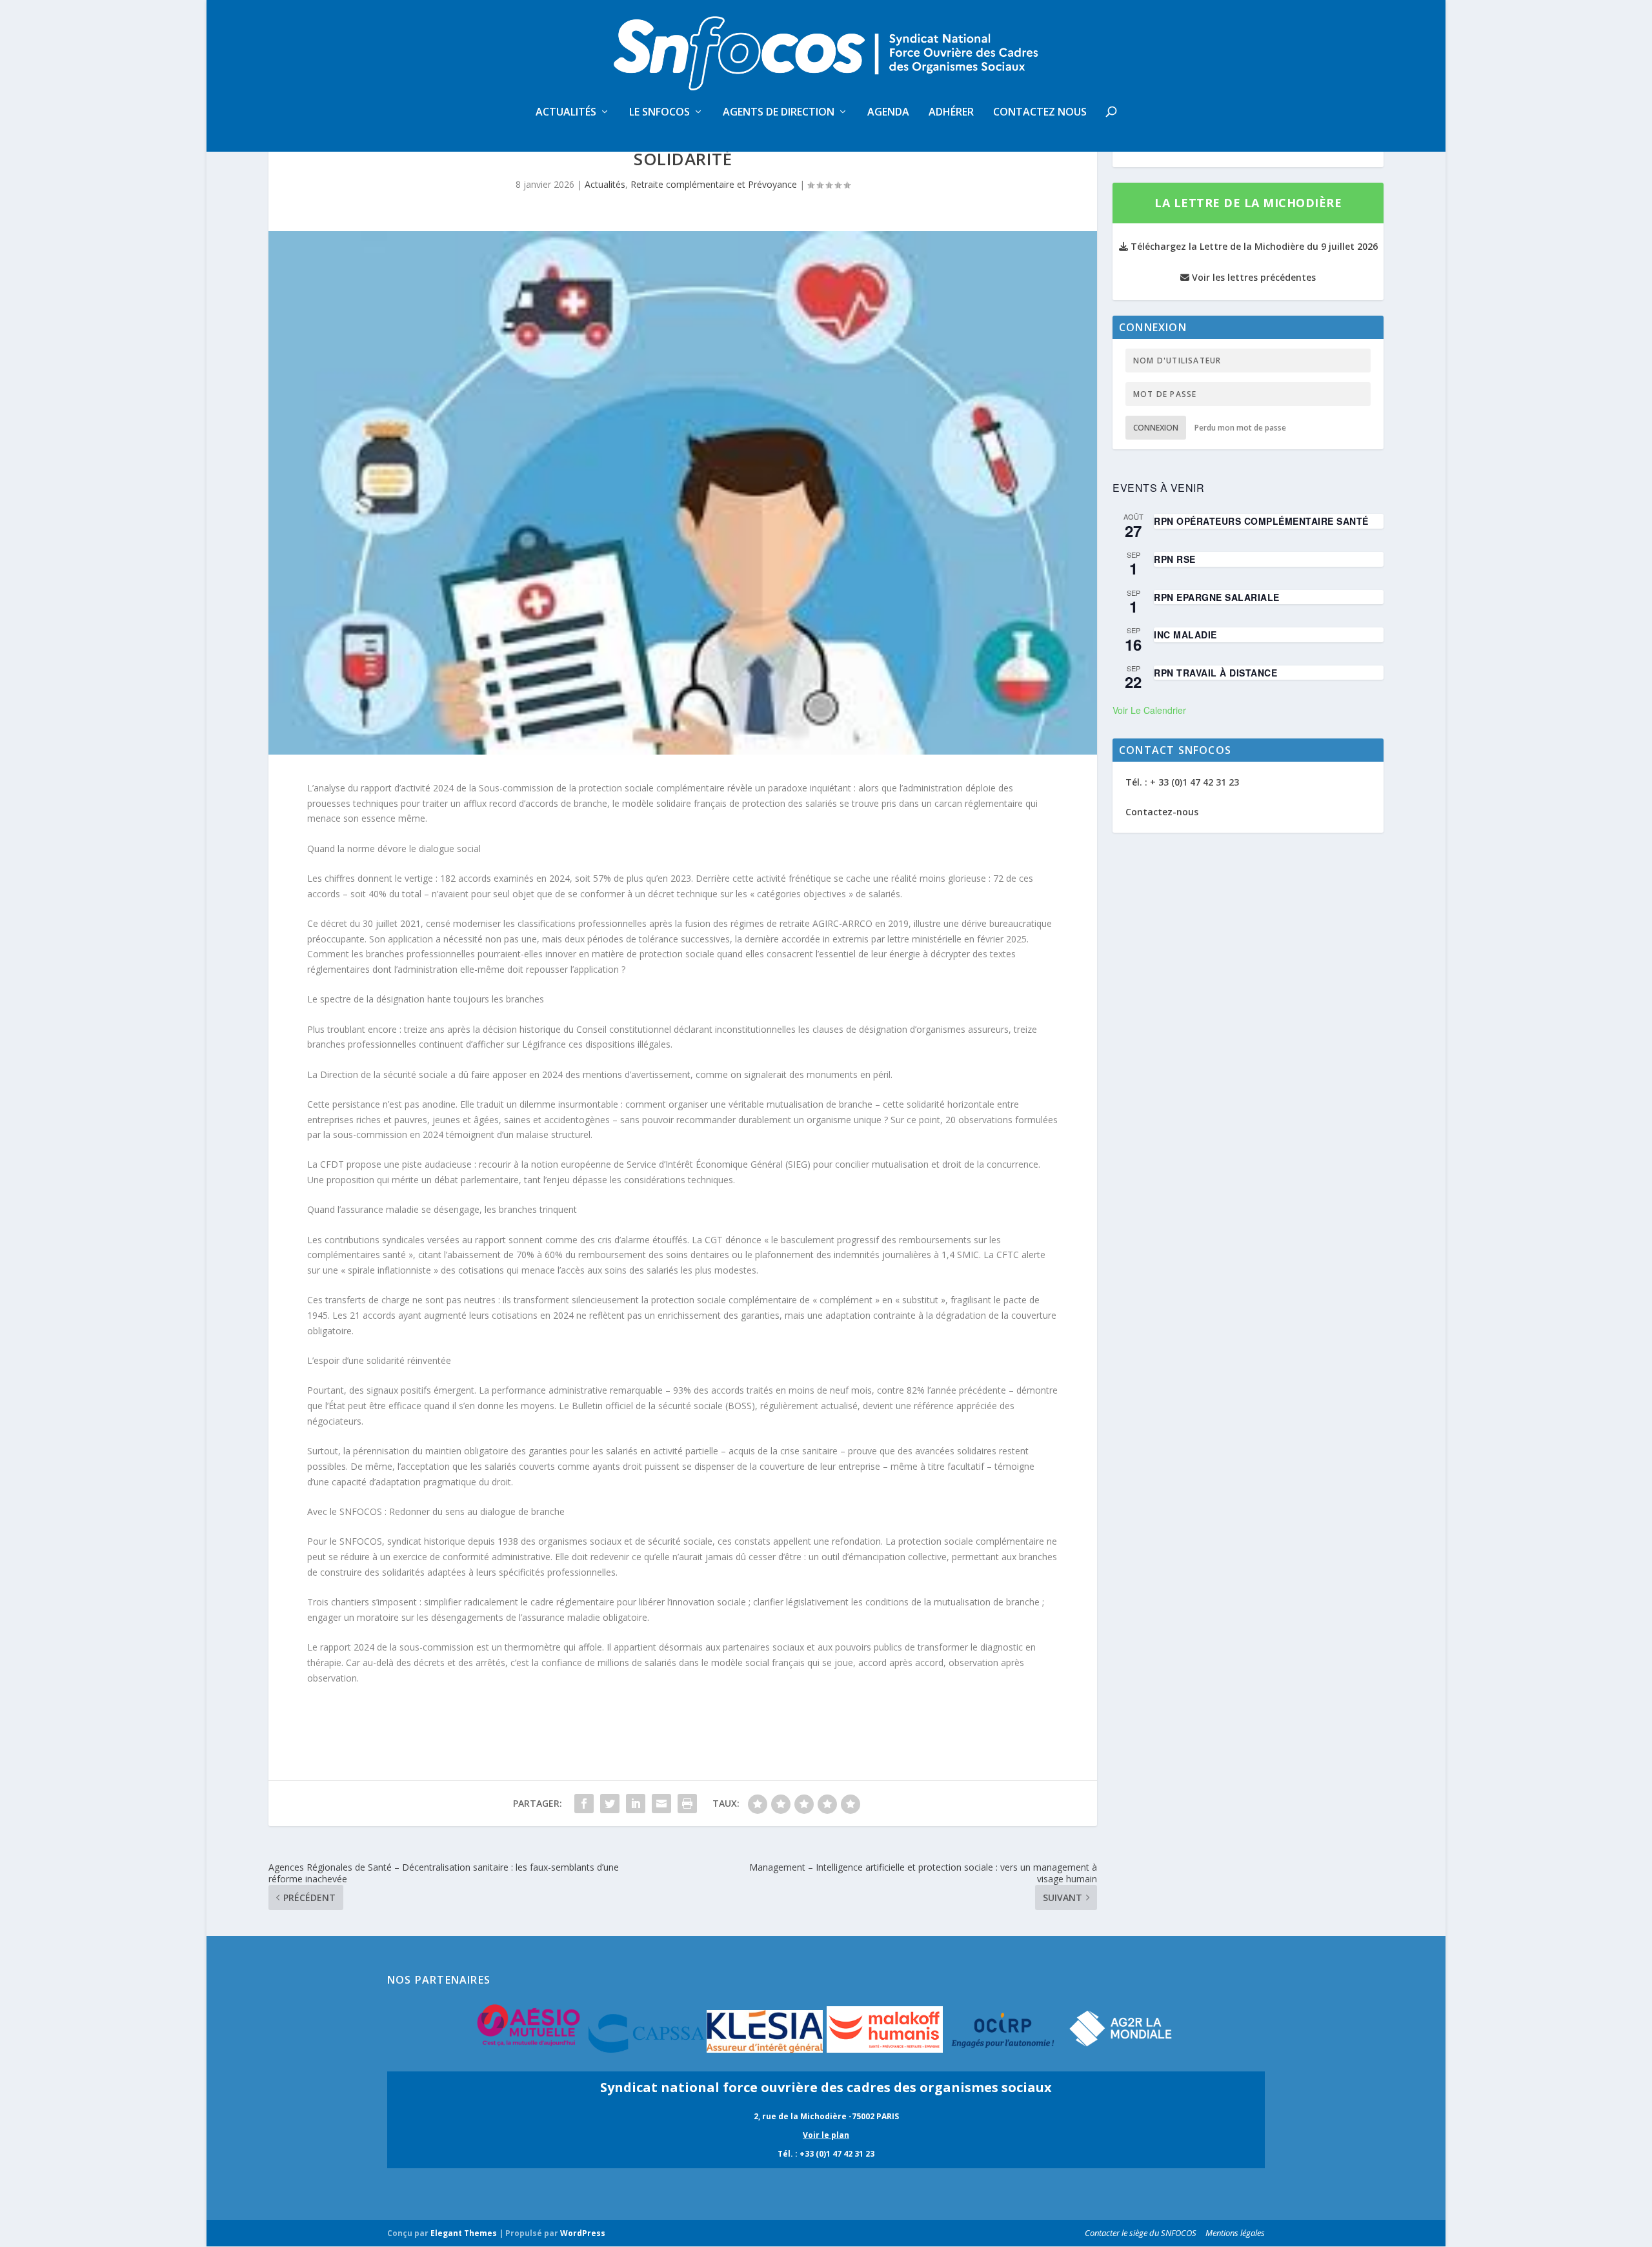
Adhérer (951, 113)
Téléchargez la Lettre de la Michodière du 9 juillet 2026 (1253, 246)
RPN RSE (1175, 559)
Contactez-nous (1162, 812)
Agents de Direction (779, 113)
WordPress (583, 2233)
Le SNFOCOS (660, 113)
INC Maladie (1185, 635)
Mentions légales (1235, 2233)
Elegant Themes (464, 2233)
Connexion (1156, 428)
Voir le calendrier (1149, 710)
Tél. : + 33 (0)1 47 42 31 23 (1182, 782)
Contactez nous (1040, 113)
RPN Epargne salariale (1217, 597)
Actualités (566, 113)
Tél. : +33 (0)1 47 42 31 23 (826, 2154)
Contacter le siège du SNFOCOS (1141, 2233)
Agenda (888, 113)
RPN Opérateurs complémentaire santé (1261, 521)
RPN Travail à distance (1215, 673)
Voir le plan (826, 2135)
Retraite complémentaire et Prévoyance (714, 184)
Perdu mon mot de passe (1240, 428)
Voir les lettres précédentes (1253, 277)
